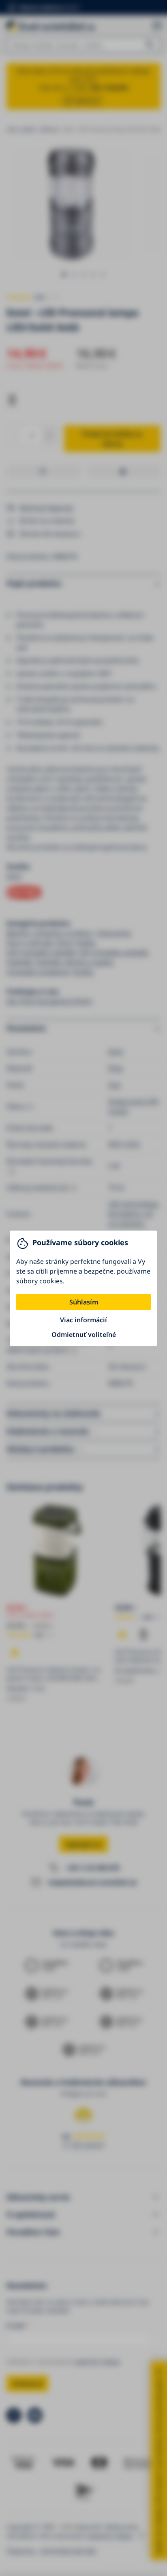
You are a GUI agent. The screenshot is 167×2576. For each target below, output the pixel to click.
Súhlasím (84, 1302)
